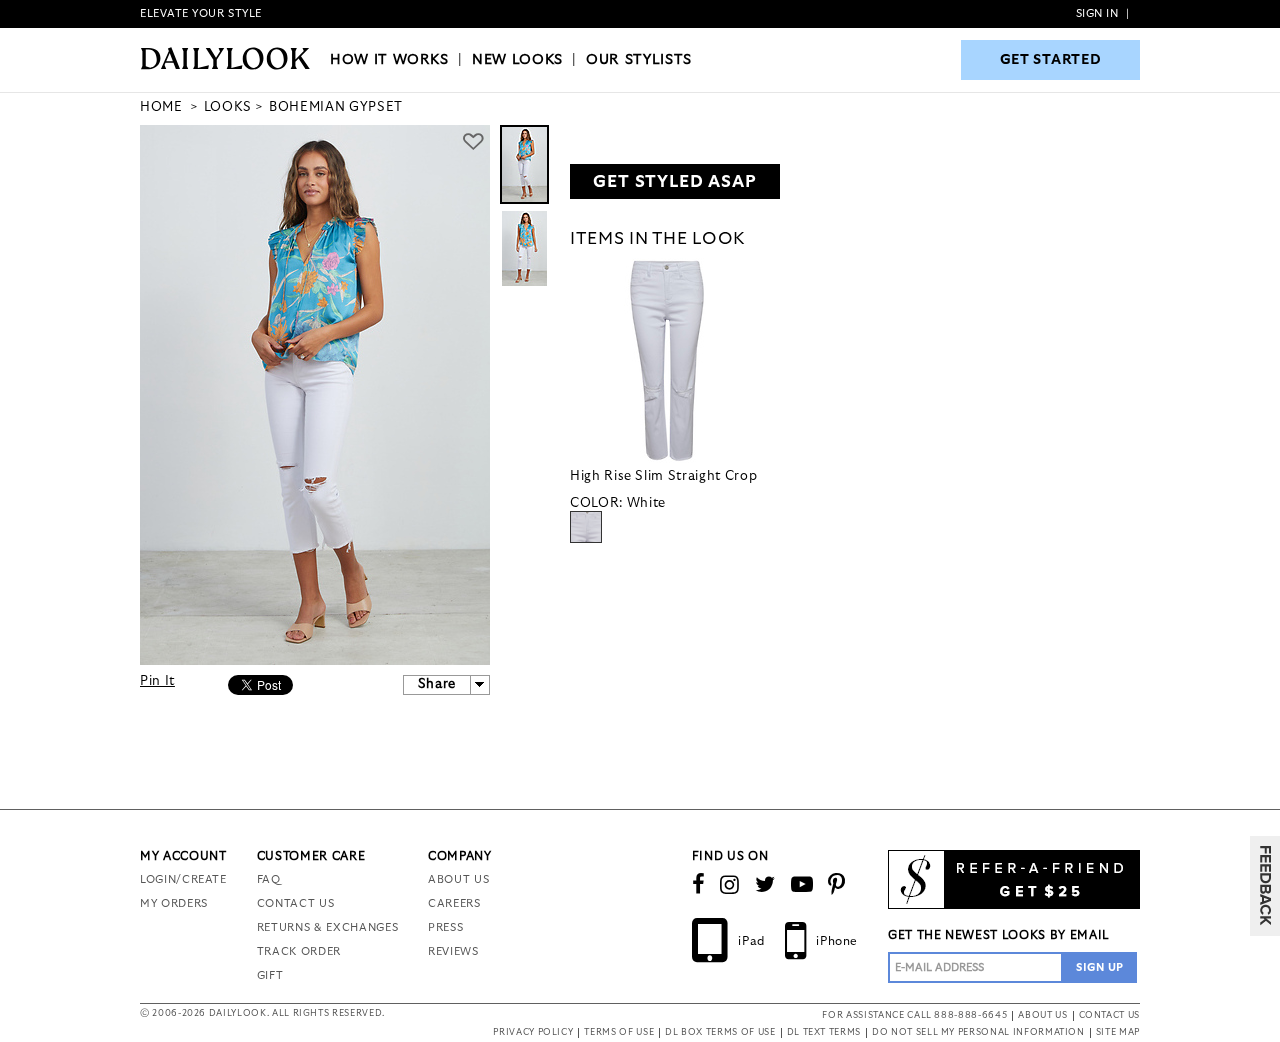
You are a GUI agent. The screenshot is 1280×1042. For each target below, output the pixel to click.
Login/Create (183, 879)
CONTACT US (296, 903)
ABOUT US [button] (1042, 1015)
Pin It (157, 681)
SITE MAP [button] (1118, 1032)
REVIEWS (453, 951)
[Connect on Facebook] (699, 885)
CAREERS (454, 903)
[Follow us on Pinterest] (837, 885)
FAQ (269, 879)
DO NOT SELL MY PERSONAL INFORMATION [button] (978, 1032)
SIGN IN (1097, 13)
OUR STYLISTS (639, 60)
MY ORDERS (174, 903)
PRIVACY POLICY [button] (533, 1032)
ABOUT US (458, 879)
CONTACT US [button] (1110, 1015)
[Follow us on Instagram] (730, 885)
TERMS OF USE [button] (619, 1032)
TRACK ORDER (299, 951)
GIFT (270, 975)
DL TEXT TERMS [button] (824, 1032)
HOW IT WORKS (389, 60)
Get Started (1051, 60)
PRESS (445, 927)
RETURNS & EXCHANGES (327, 927)
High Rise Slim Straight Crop (663, 476)
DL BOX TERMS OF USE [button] (720, 1032)
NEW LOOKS (517, 60)
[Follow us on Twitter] (765, 885)
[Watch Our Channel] (802, 885)
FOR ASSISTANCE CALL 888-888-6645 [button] (914, 1015)
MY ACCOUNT (183, 856)
